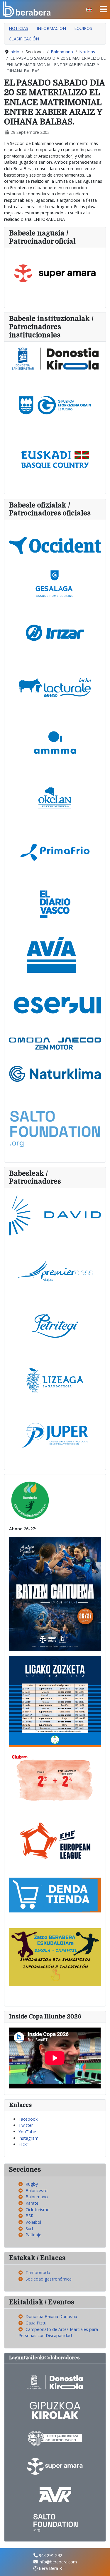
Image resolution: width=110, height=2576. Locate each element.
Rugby (32, 2184)
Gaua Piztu (36, 2323)
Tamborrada (38, 2272)
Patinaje (33, 2235)
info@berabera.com (58, 2562)
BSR (29, 2216)
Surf (29, 2229)
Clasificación (24, 39)
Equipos (83, 28)
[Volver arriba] (100, 2566)
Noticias (18, 28)
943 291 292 (50, 2555)
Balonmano (37, 2197)
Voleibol (33, 2222)
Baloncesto (37, 2190)
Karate (32, 2203)
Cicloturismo (38, 2210)
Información (51, 28)
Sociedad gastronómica (49, 2279)
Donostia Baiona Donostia (51, 2316)
